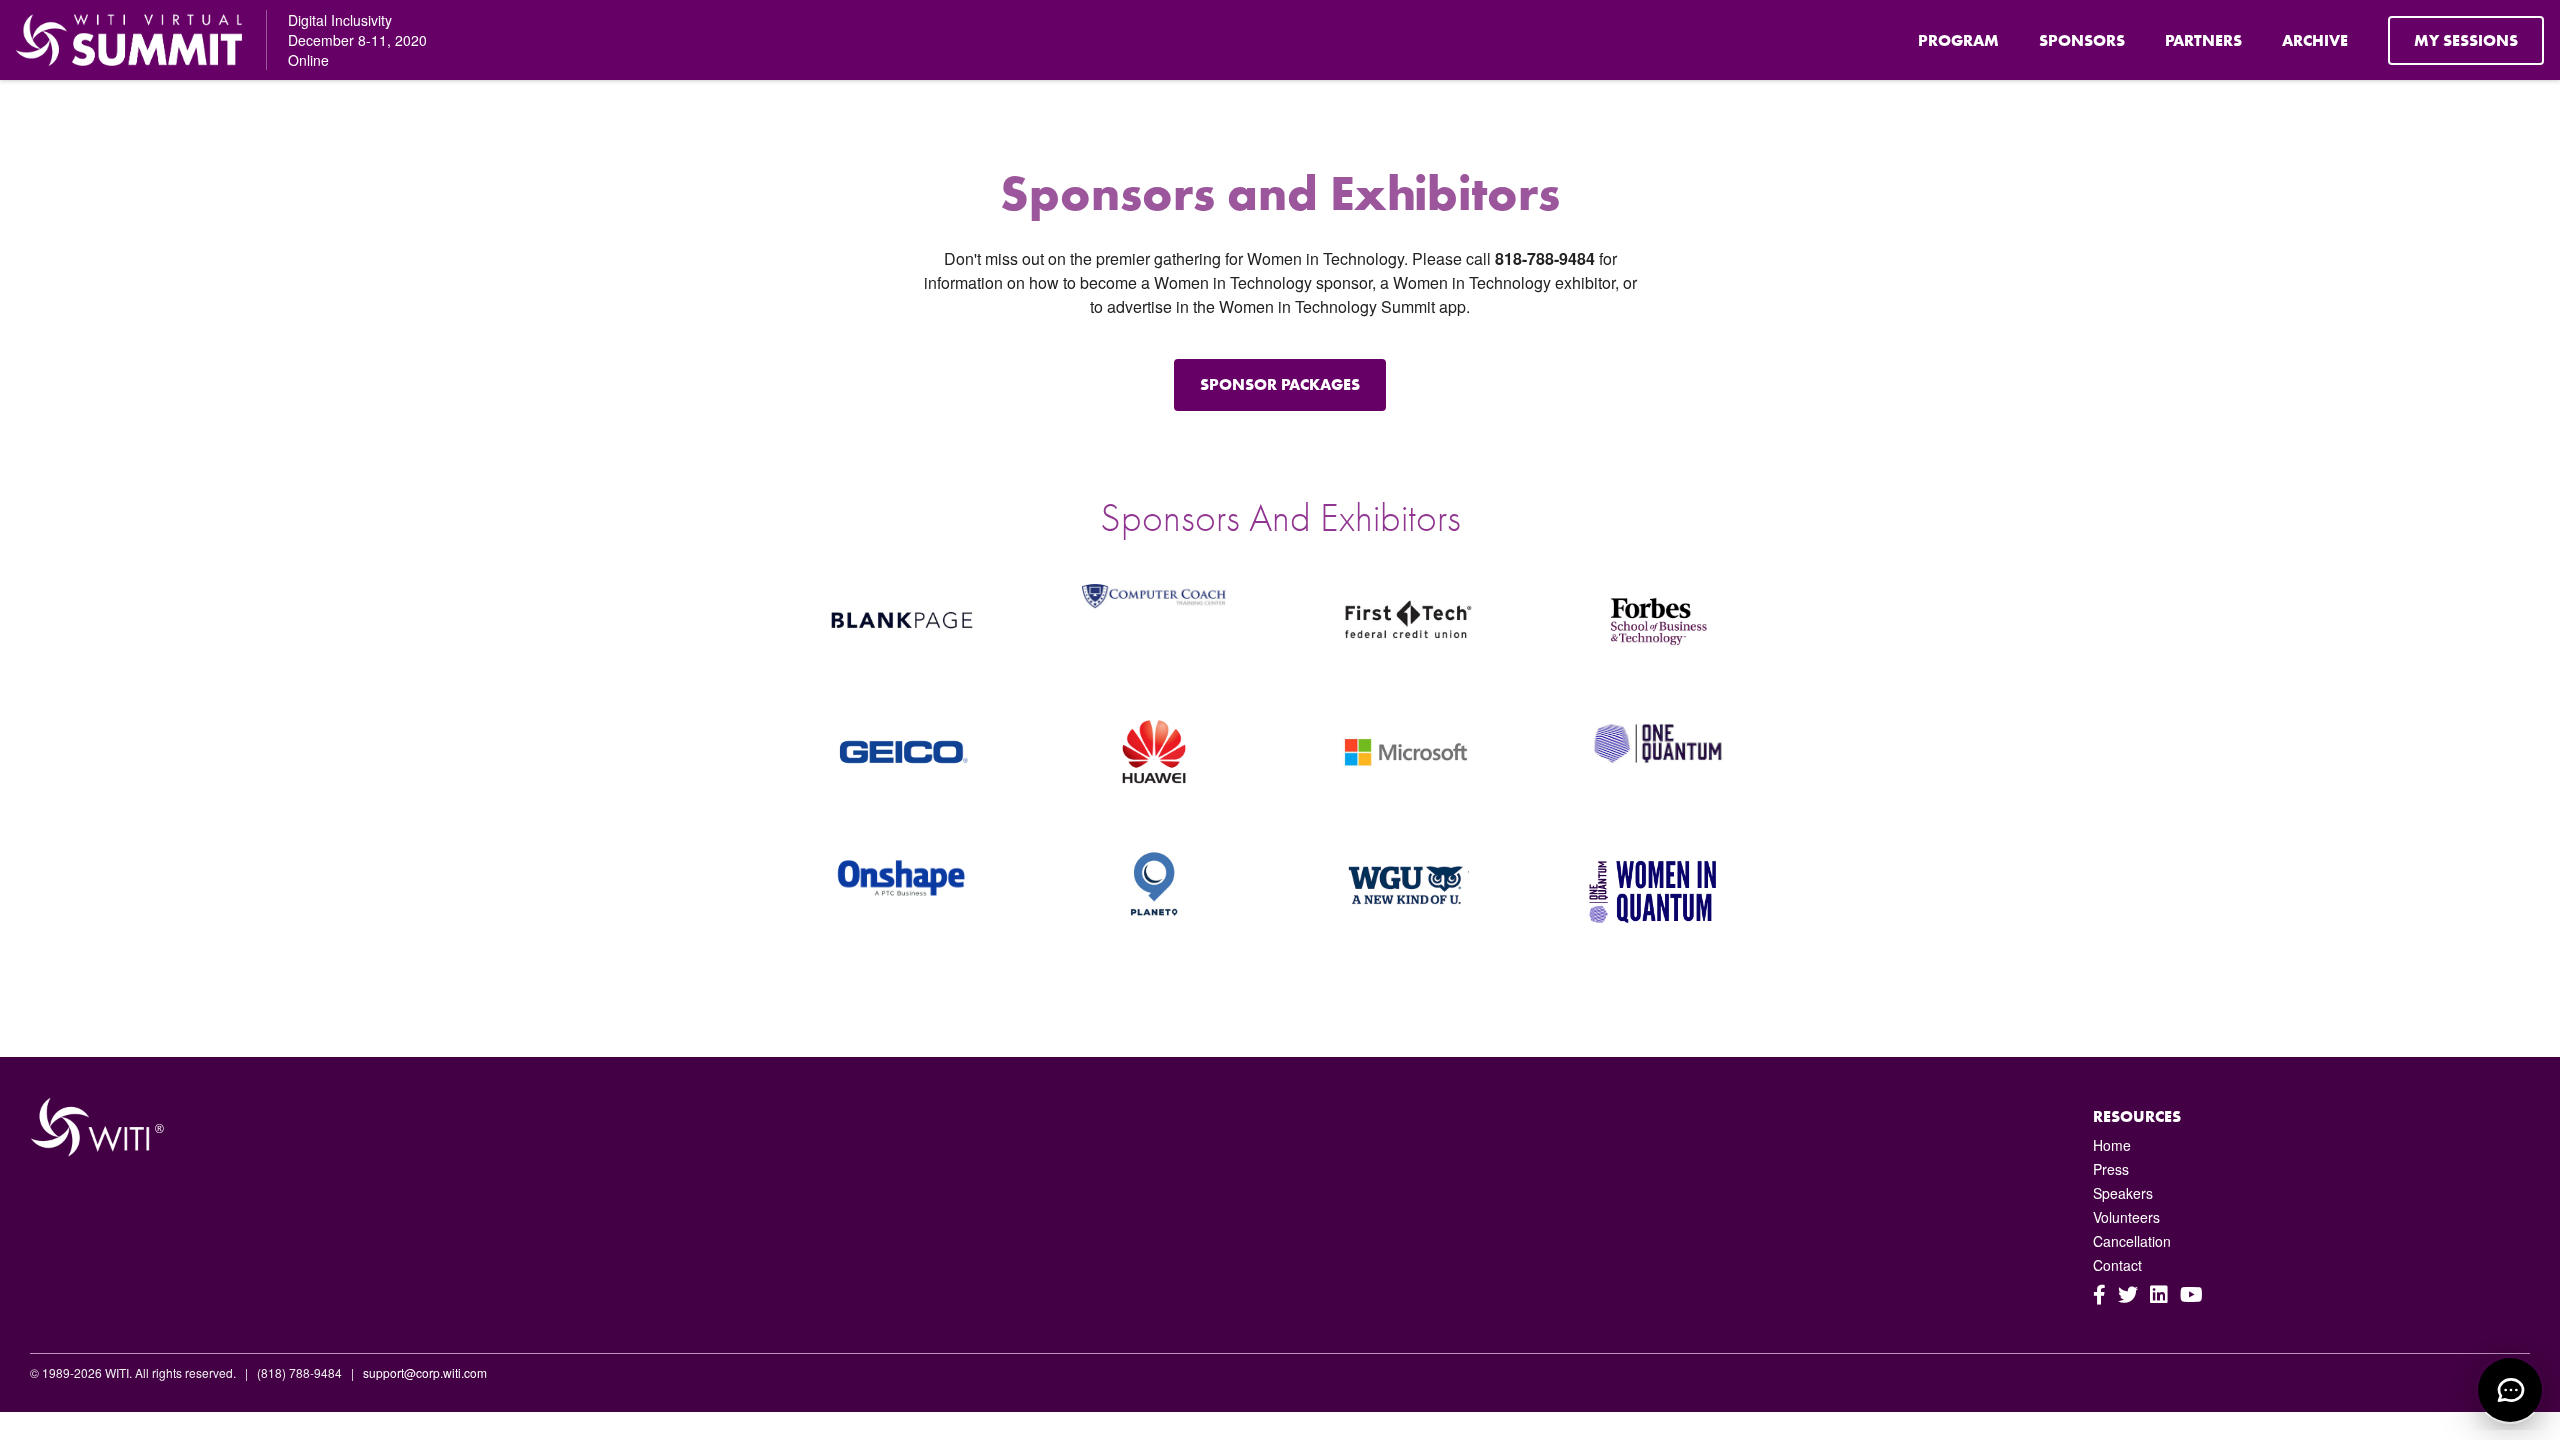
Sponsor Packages (1280, 384)
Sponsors (2082, 40)
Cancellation (2132, 1241)
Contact (2117, 1265)
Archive (2315, 40)
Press (2111, 1169)
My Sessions (2466, 40)
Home (2112, 1145)
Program (1958, 40)
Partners (2203, 40)
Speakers (2123, 1193)
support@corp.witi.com (425, 1372)
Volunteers (2126, 1217)
